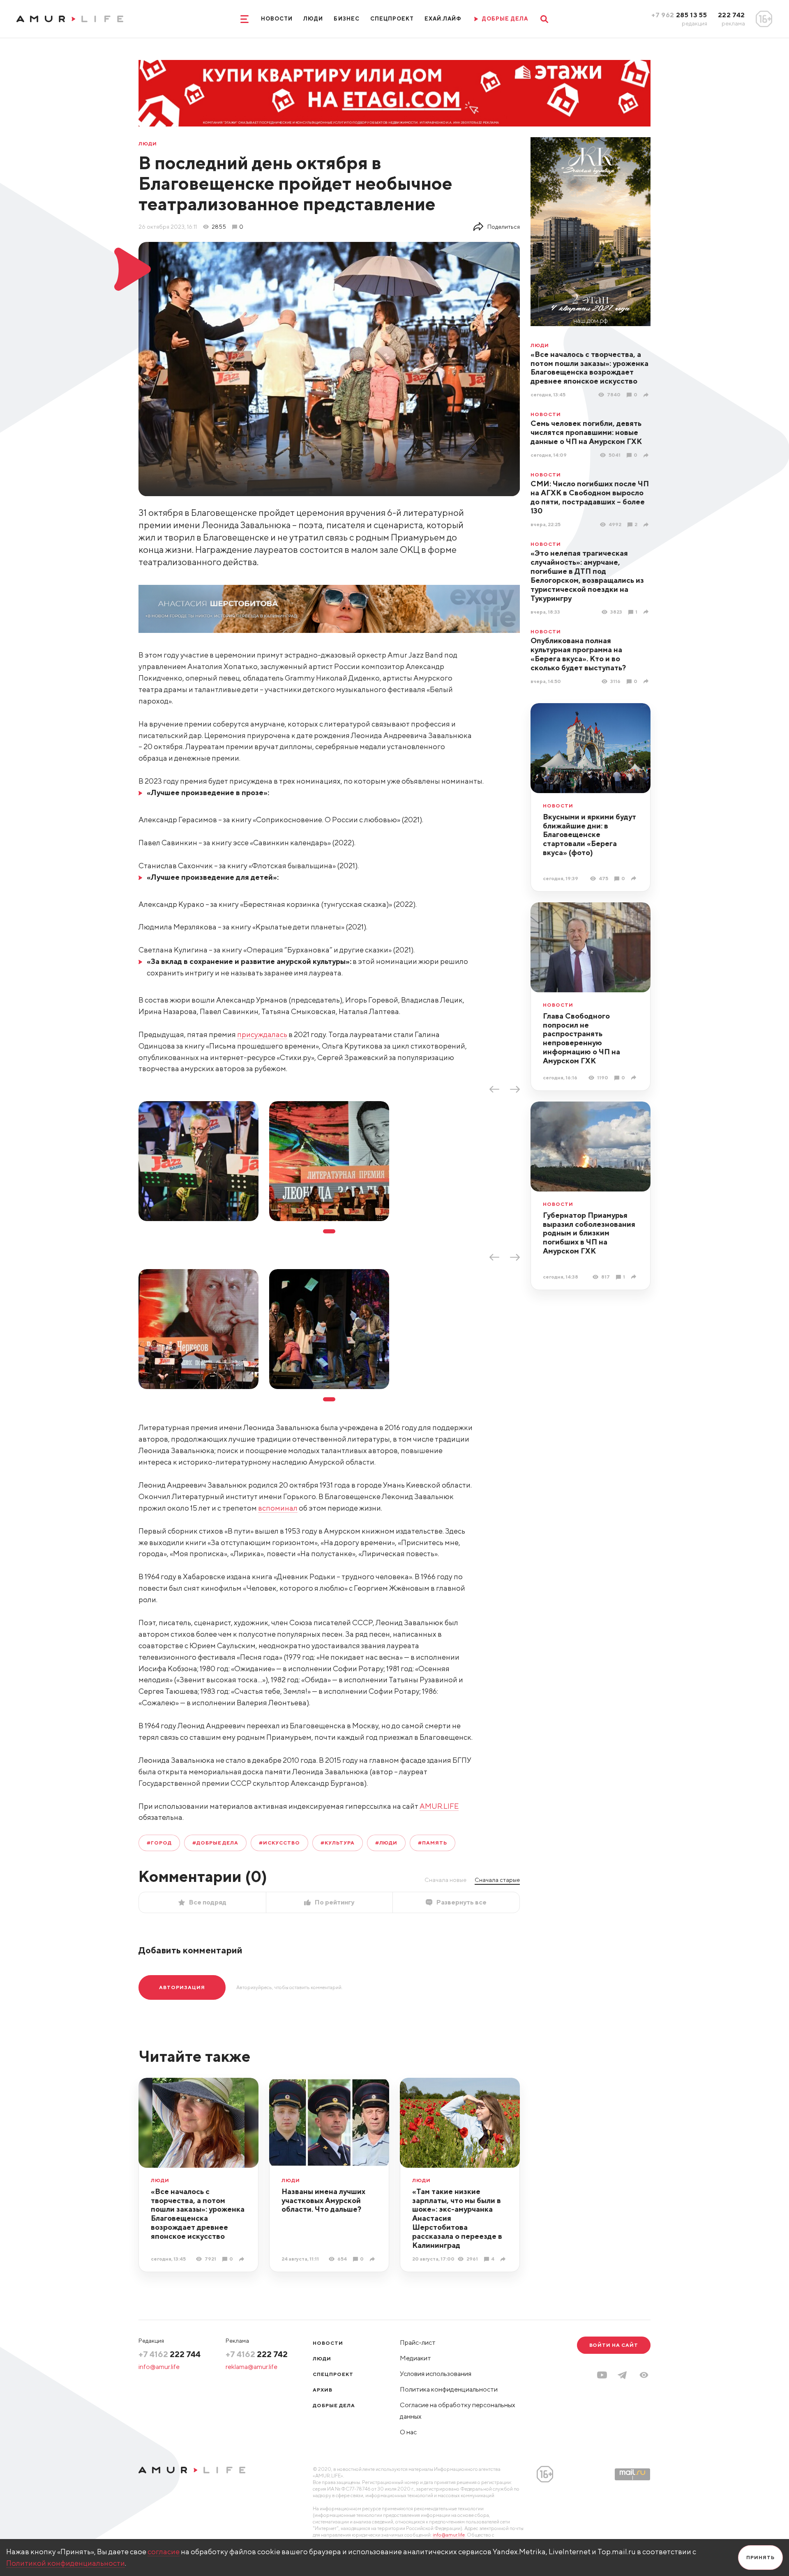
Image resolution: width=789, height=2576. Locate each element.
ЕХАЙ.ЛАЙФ (443, 19)
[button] (644, 2375)
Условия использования (436, 2374)
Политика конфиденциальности (449, 2389)
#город (159, 1843)
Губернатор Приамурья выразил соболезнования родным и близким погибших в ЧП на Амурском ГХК (589, 1233)
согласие (164, 2552)
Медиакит (415, 2358)
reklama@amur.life (251, 2367)
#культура (338, 1843)
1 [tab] (329, 1231)
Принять (760, 2557)
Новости (277, 19)
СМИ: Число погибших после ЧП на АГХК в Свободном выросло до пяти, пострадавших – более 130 (590, 497)
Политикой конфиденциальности (66, 2563)
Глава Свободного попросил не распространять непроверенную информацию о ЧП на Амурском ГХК (581, 1038)
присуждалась (262, 1034)
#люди (386, 1843)
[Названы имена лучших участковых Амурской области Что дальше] (373, 2259)
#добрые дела (216, 1843)
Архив (323, 2390)
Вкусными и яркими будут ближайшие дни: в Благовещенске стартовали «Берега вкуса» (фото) (589, 835)
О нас (408, 2432)
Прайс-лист (418, 2343)
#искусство (279, 1843)
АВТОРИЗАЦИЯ (182, 1987)
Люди (313, 19)
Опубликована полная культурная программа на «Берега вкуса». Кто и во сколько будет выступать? (578, 654)
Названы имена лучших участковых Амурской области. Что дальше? (323, 2200)
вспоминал (278, 1508)
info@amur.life (159, 2367)
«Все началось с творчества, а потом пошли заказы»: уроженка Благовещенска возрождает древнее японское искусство (589, 368)
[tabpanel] (198, 1161)
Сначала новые (445, 1880)
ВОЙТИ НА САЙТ (614, 2345)
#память (433, 1843)
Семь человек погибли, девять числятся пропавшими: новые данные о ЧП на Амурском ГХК (586, 432)
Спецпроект (392, 19)
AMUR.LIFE (439, 1806)
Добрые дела (334, 2405)
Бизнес (346, 19)
